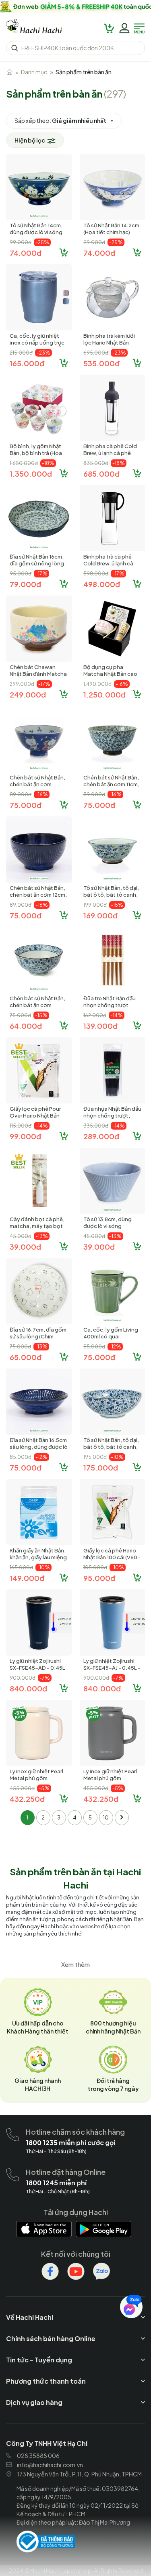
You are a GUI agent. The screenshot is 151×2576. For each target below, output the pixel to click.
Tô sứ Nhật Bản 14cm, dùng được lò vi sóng (36, 229)
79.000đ (25, 584)
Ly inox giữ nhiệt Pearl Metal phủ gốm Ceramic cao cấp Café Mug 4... (38, 1782)
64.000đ (26, 1026)
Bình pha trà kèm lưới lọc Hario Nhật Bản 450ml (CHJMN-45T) (109, 343)
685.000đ (101, 474)
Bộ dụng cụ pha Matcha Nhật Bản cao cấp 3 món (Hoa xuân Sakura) (110, 677)
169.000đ (100, 915)
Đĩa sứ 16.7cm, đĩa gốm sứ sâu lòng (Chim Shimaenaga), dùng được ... (38, 1340)
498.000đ (102, 584)
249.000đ (28, 694)
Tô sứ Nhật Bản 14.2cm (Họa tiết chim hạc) (111, 229)
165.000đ (27, 363)
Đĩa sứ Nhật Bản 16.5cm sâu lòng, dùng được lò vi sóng (39, 1447)
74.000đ (26, 253)
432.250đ (27, 1799)
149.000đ (27, 1578)
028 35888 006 (38, 2456)
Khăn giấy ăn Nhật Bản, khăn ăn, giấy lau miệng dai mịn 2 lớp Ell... (38, 1557)
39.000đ (25, 1247)
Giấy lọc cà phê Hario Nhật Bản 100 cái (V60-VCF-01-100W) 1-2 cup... (112, 1561)
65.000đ (26, 1357)
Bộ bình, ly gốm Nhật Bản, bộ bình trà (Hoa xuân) (36, 453)
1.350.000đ (31, 474)
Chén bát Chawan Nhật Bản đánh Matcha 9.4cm (38, 674)
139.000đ (100, 1026)
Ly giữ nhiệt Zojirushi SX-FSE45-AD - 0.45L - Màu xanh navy (37, 1668)
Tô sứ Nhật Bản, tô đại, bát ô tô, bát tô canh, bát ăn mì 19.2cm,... (111, 895)
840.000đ (28, 1688)
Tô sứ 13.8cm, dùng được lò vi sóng (108, 1223)
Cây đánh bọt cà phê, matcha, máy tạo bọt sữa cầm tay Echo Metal (37, 1229)
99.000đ (25, 1136)
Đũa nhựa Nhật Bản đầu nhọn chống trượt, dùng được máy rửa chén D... (112, 1119)
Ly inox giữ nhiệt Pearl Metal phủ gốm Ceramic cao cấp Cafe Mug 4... (111, 1782)
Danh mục (34, 72)
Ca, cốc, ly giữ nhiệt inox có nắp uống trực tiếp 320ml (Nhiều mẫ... (38, 343)
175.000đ (101, 1467)
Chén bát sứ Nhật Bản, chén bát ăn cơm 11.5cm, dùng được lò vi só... (38, 788)
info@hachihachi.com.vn (50, 2465)
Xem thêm (75, 1964)
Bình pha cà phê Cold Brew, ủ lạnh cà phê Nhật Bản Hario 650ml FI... (110, 456)
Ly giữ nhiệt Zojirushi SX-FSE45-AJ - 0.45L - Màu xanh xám (112, 1668)
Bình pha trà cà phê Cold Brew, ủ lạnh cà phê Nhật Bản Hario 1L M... (110, 567)
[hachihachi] (75, 6)
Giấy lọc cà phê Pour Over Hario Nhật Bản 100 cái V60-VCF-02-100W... (37, 1119)
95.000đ (99, 1578)
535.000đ (101, 363)
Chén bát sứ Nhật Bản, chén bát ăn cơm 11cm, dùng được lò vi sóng (111, 784)
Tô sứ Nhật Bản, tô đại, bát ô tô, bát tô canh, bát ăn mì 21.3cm (111, 1447)
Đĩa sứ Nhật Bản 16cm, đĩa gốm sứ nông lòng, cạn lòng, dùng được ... (39, 563)
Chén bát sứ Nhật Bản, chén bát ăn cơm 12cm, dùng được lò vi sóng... (38, 895)
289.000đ (101, 1136)
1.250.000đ (104, 694)
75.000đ (26, 805)
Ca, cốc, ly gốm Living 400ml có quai (111, 1333)
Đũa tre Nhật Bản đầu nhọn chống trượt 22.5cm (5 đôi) (110, 1005)
